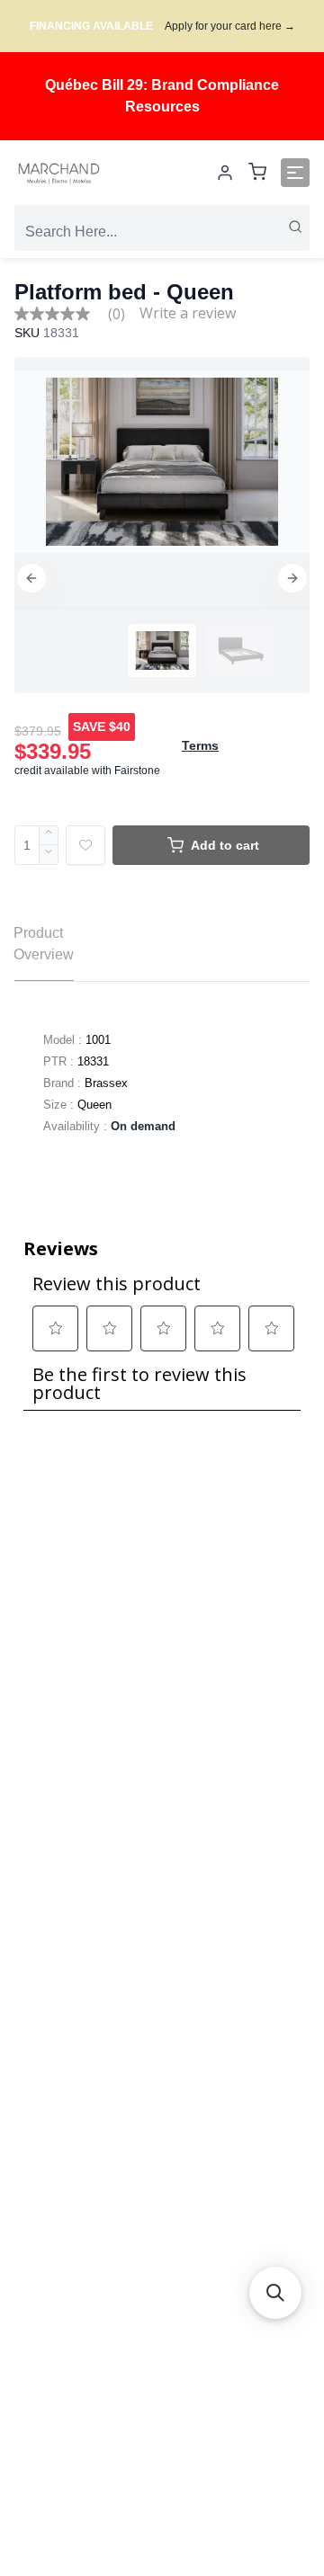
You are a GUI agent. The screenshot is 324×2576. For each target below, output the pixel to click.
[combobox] (162, 232)
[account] (225, 173)
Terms (200, 745)
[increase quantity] (49, 835)
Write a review (188, 313)
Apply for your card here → (230, 26)
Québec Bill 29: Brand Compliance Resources (162, 96)
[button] (31, 578)
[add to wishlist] (85, 845)
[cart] (257, 173)
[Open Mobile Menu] (295, 173)
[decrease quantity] (49, 855)
